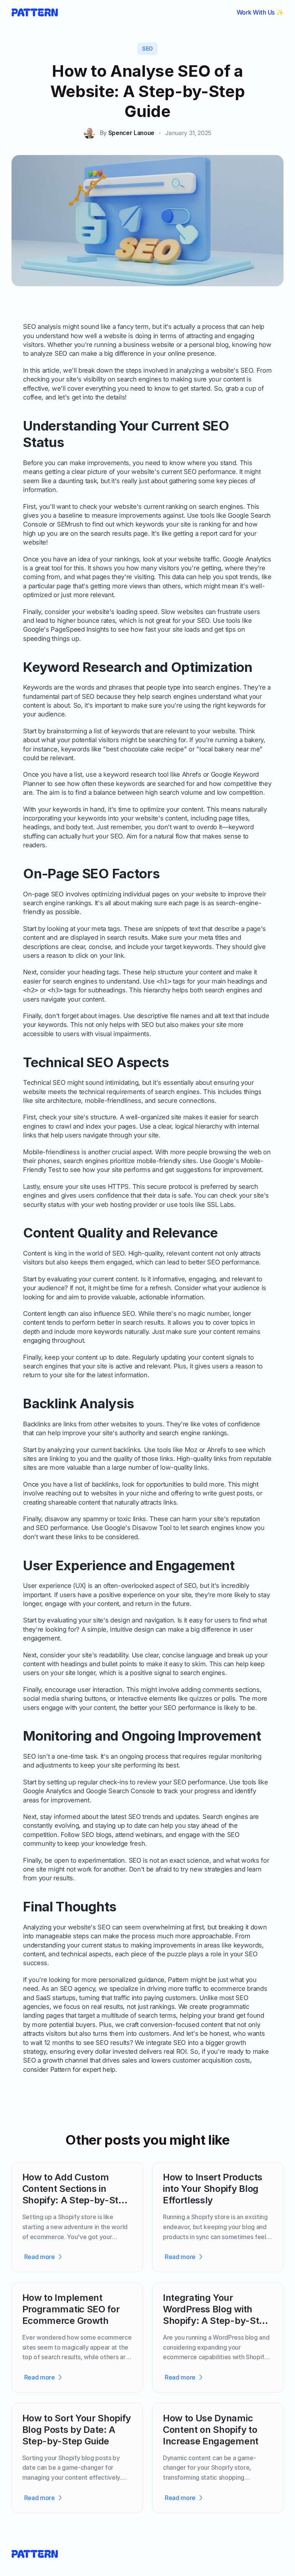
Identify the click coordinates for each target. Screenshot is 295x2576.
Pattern (178, 1980)
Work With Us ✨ (260, 12)
